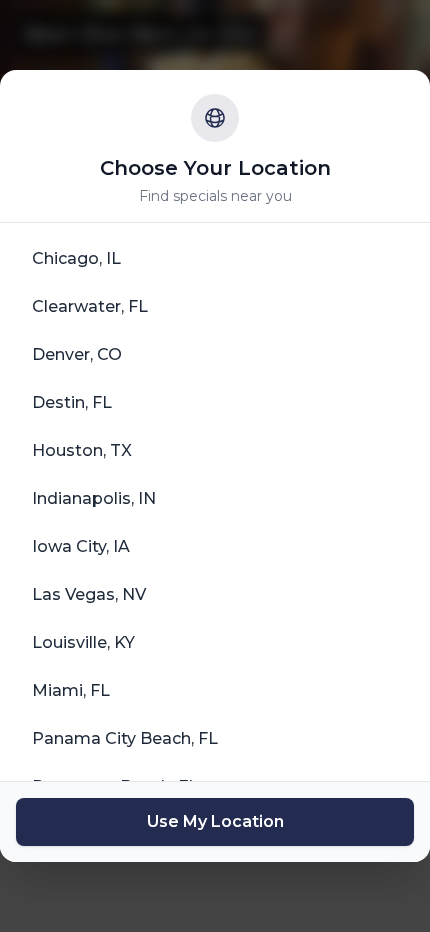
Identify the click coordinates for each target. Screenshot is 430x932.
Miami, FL (71, 690)
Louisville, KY (83, 642)
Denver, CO (77, 354)
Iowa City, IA (81, 546)
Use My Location (215, 821)
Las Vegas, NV (89, 594)
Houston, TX (82, 450)
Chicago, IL (76, 258)
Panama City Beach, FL (125, 738)
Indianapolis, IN (94, 498)
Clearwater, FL (90, 306)
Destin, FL (72, 402)
